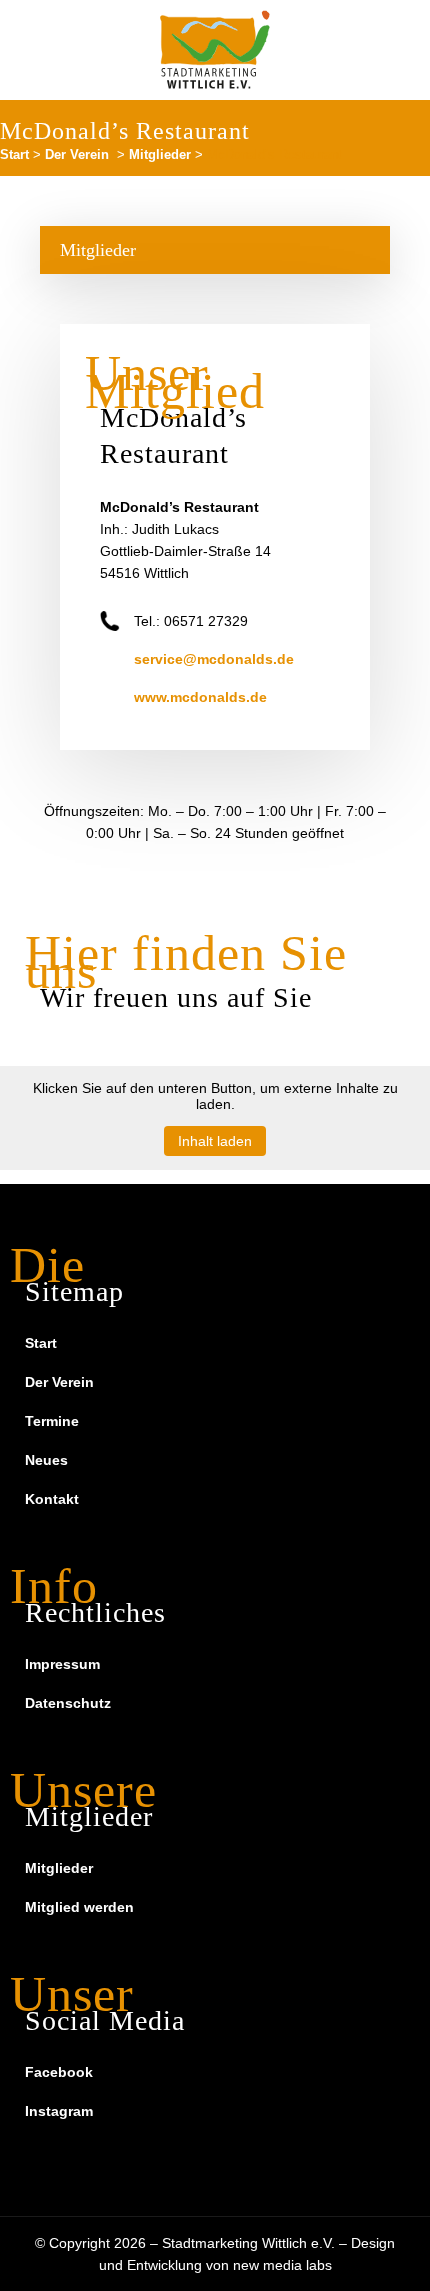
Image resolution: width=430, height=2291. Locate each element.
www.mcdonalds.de (200, 697)
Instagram (59, 2111)
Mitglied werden (79, 1907)
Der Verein (77, 154)
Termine (52, 1421)
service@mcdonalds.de (214, 659)
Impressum (62, 1664)
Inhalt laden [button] (215, 1141)
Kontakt (52, 1499)
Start (14, 154)
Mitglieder (160, 154)
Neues (46, 1460)
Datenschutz (68, 1703)
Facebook (59, 2072)
